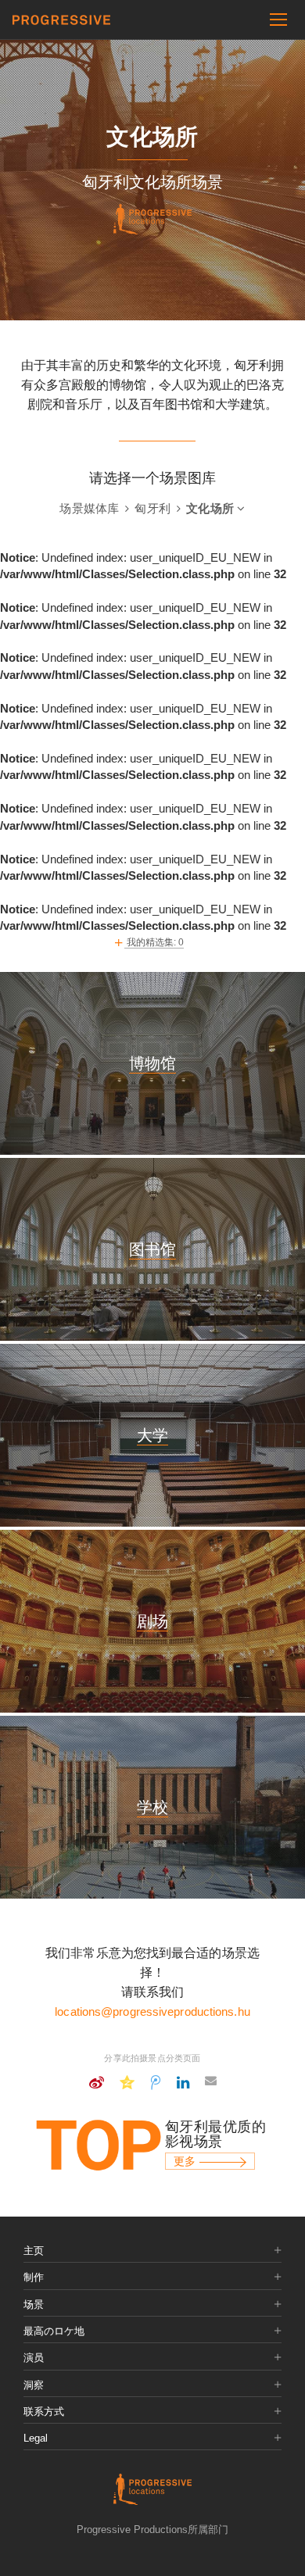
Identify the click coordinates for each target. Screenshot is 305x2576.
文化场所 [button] (212, 508)
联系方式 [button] (44, 2412)
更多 (187, 2161)
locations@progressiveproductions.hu (152, 2011)
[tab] (152, 2251)
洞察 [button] (34, 2385)
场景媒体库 (91, 508)
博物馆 (152, 1063)
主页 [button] (34, 2251)
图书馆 (152, 1249)
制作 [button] (34, 2278)
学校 (152, 1807)
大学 (152, 1435)
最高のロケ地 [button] (54, 2331)
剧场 (152, 1621)
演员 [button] (34, 2358)
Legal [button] (36, 2438)
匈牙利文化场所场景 (152, 182)
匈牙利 (154, 508)
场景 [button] (34, 2305)
